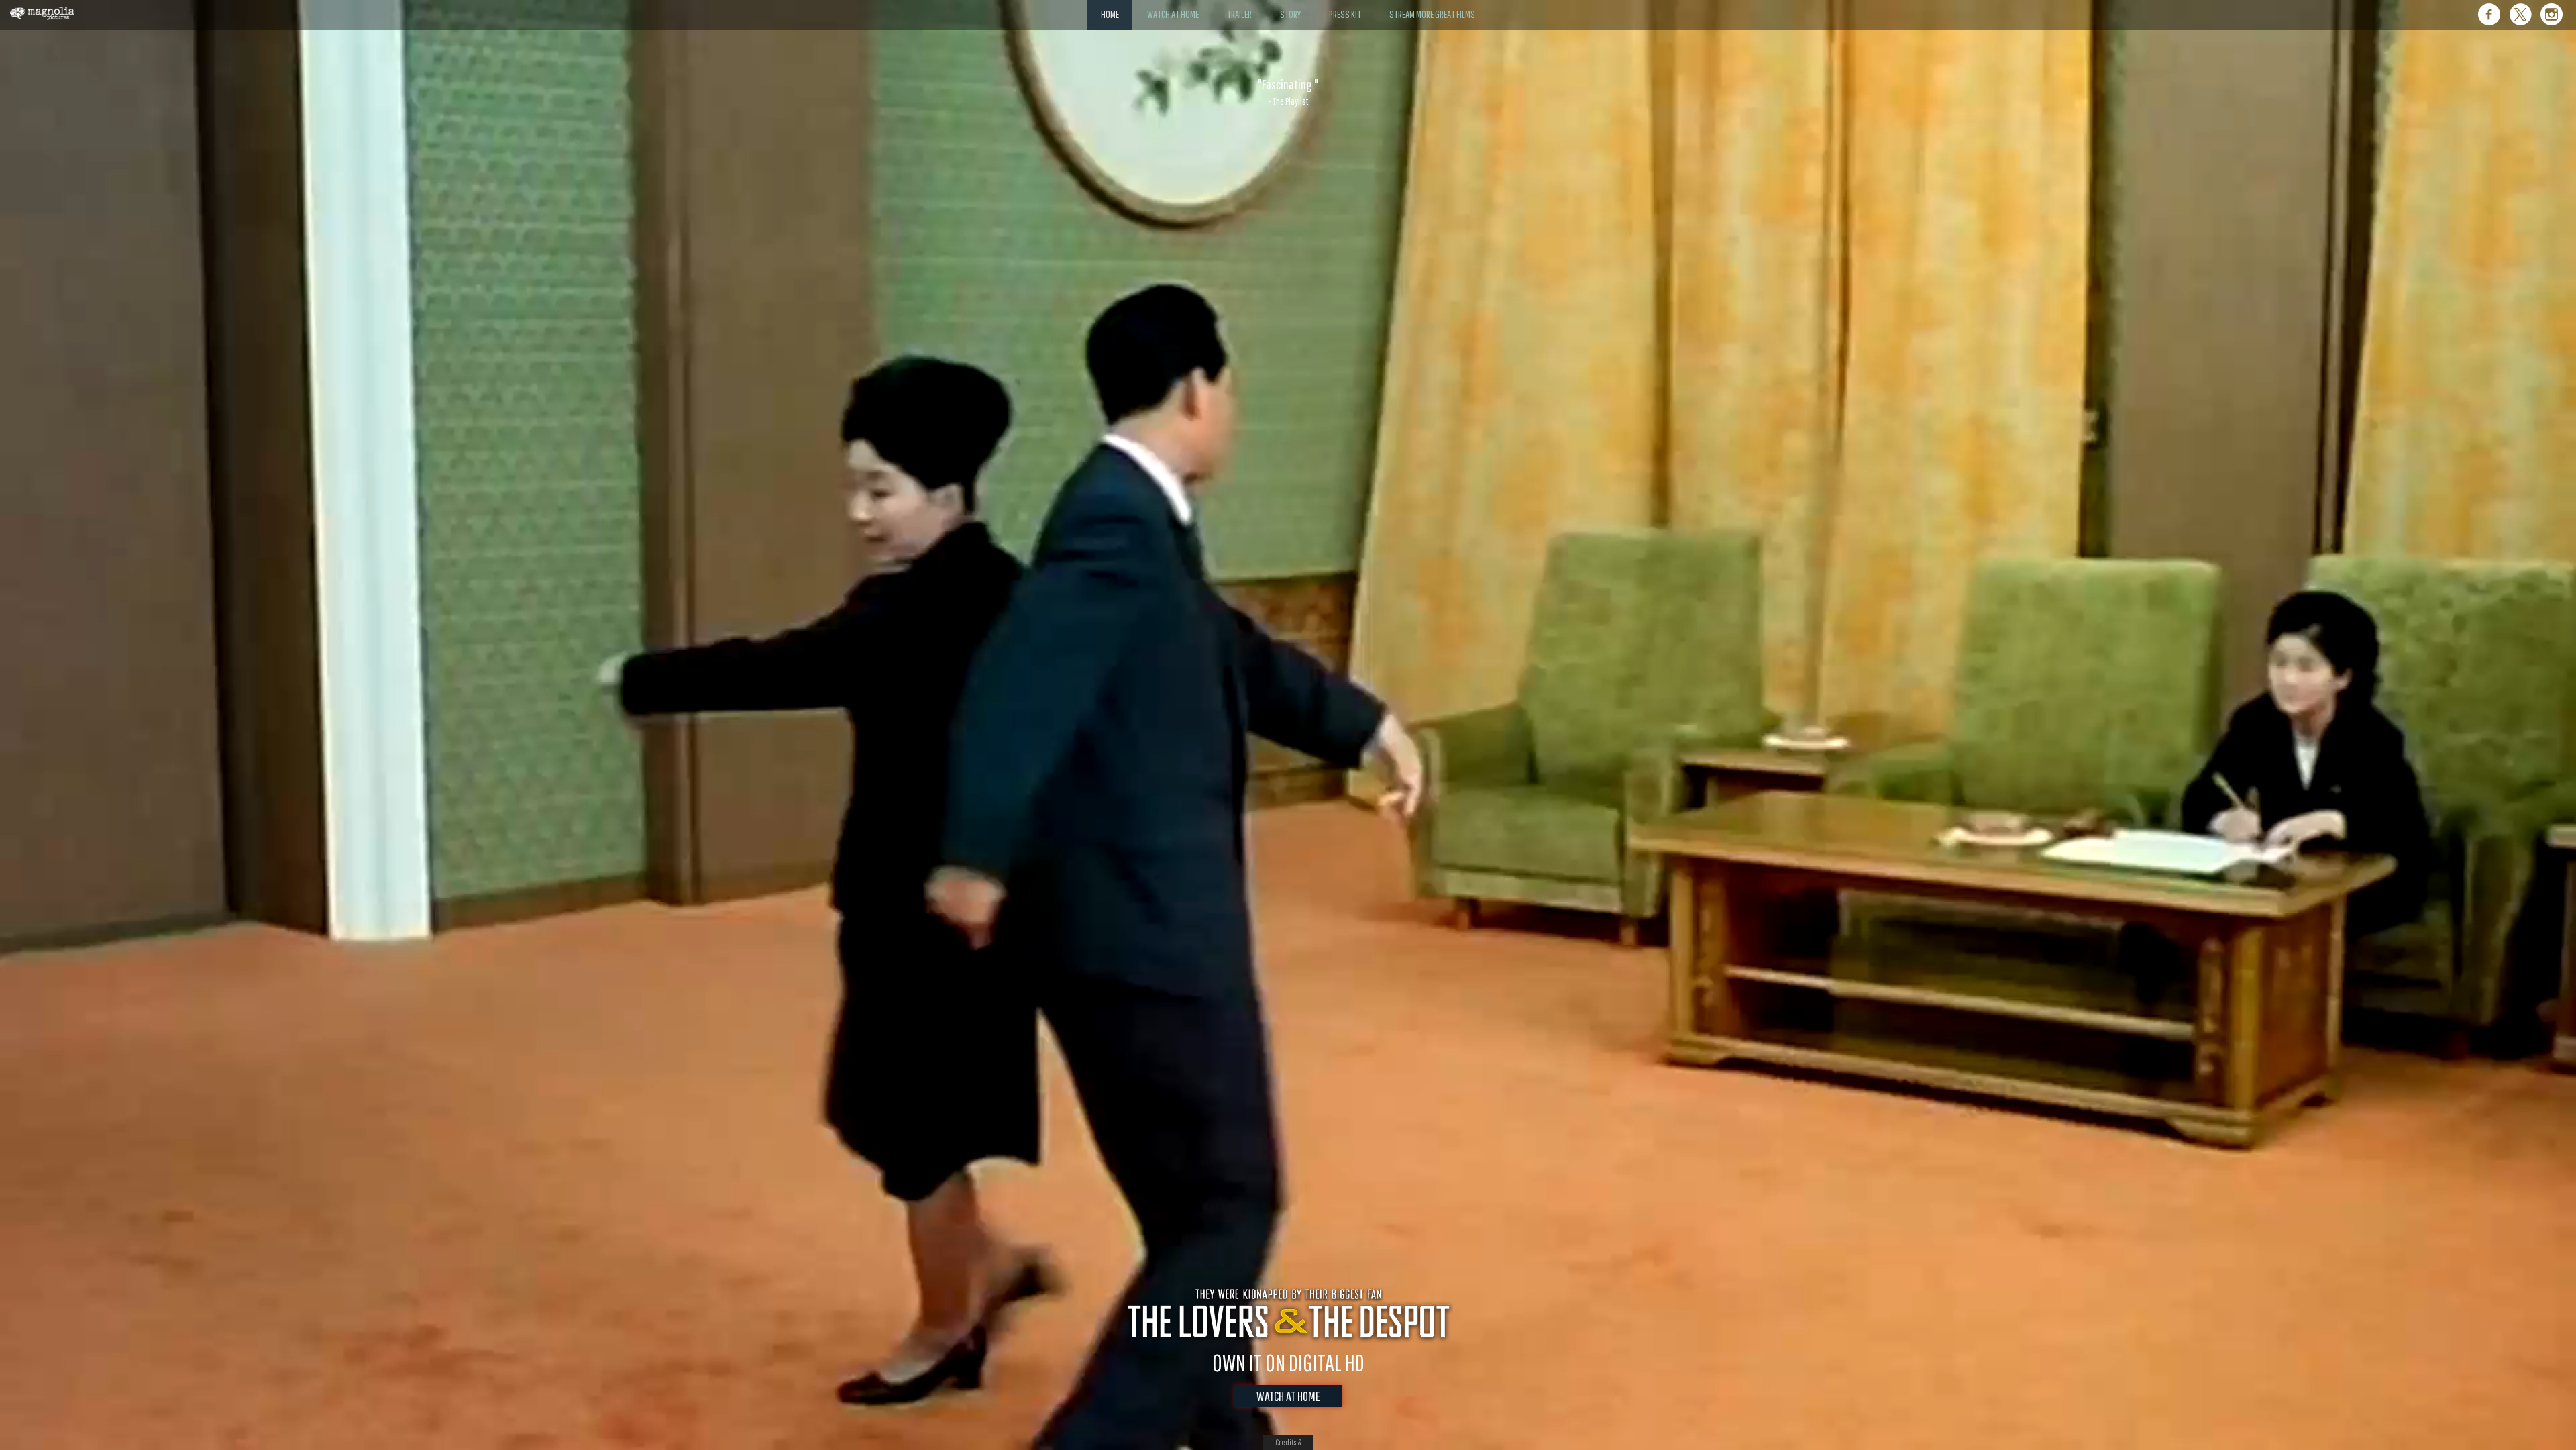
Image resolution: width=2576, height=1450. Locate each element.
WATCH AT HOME (1288, 1396)
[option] (1288, 92)
